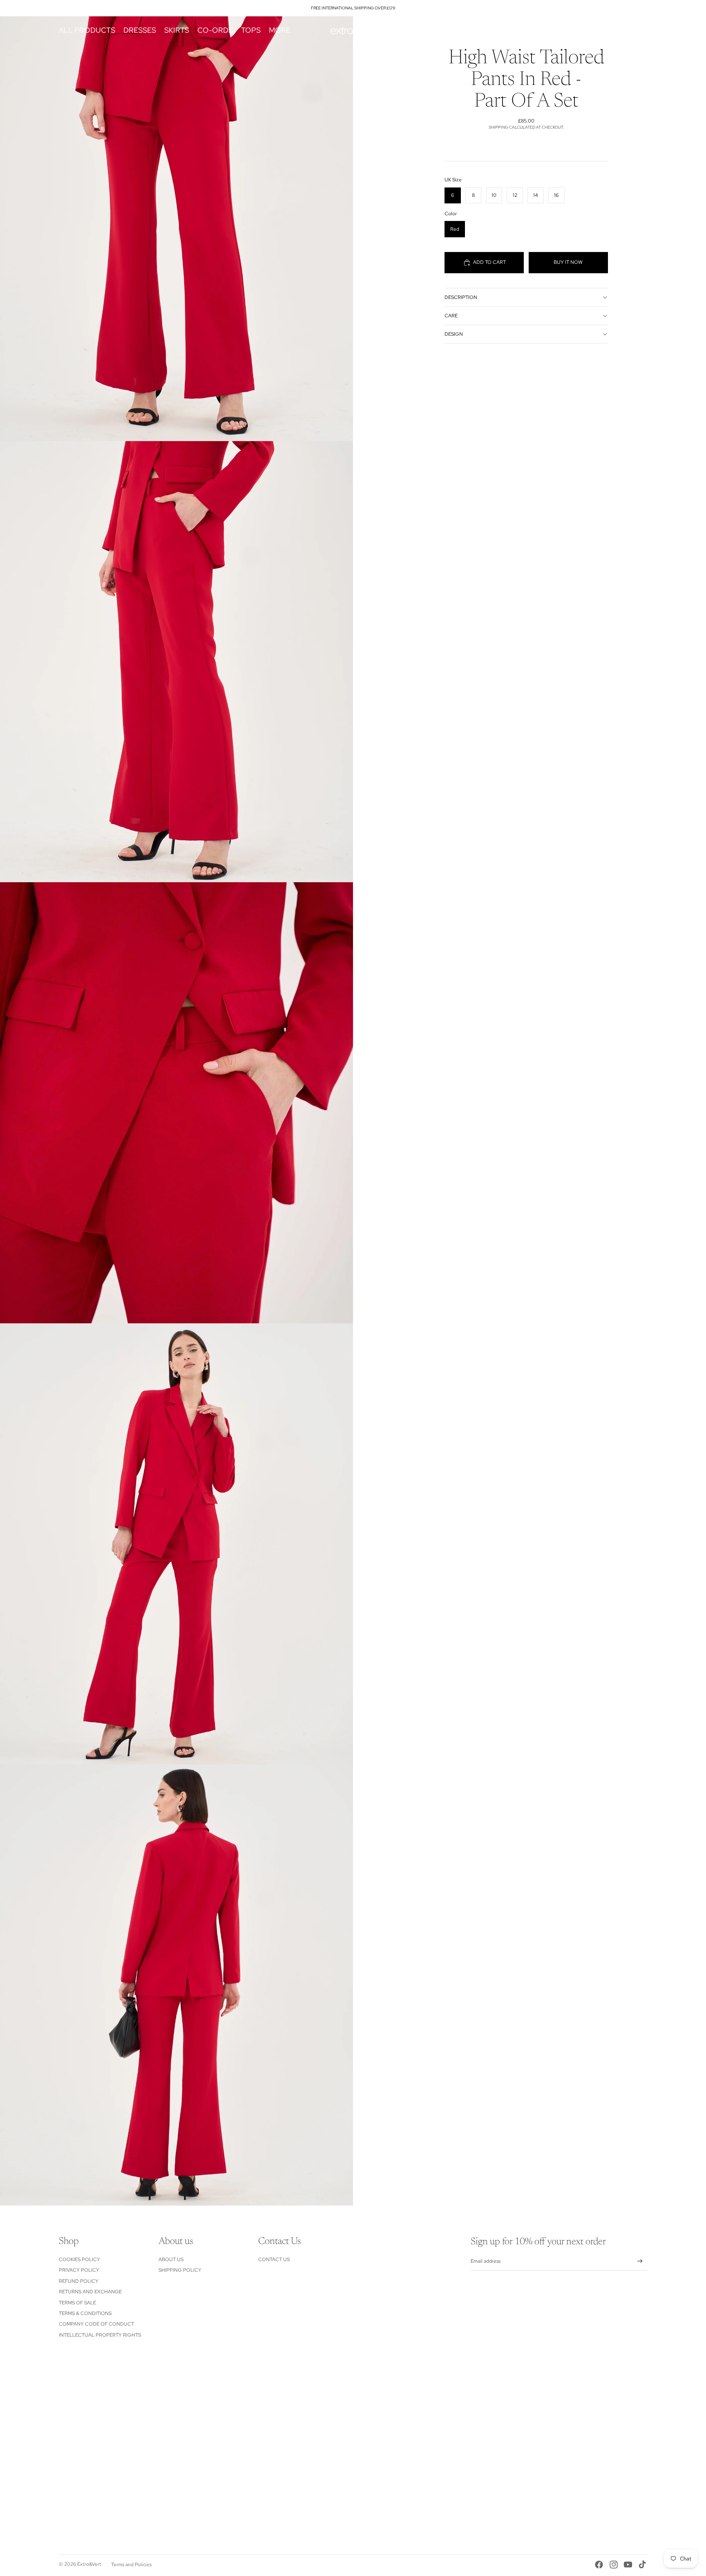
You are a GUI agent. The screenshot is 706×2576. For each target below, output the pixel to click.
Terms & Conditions (85, 2313)
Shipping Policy (180, 2270)
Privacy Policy (79, 2270)
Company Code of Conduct (96, 2324)
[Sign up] (640, 2261)
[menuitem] (280, 30)
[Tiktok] (642, 2565)
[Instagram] (614, 2565)
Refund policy (79, 2281)
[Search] (603, 30)
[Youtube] (628, 2565)
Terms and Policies (131, 2565)
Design (454, 334)
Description (461, 297)
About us (171, 2259)
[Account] (620, 30)
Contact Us (274, 2259)
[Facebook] (599, 2565)
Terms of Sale (77, 2303)
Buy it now (568, 262)
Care (451, 316)
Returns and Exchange (90, 2292)
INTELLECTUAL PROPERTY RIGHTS (100, 2335)
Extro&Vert (89, 2564)
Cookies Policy (79, 2259)
